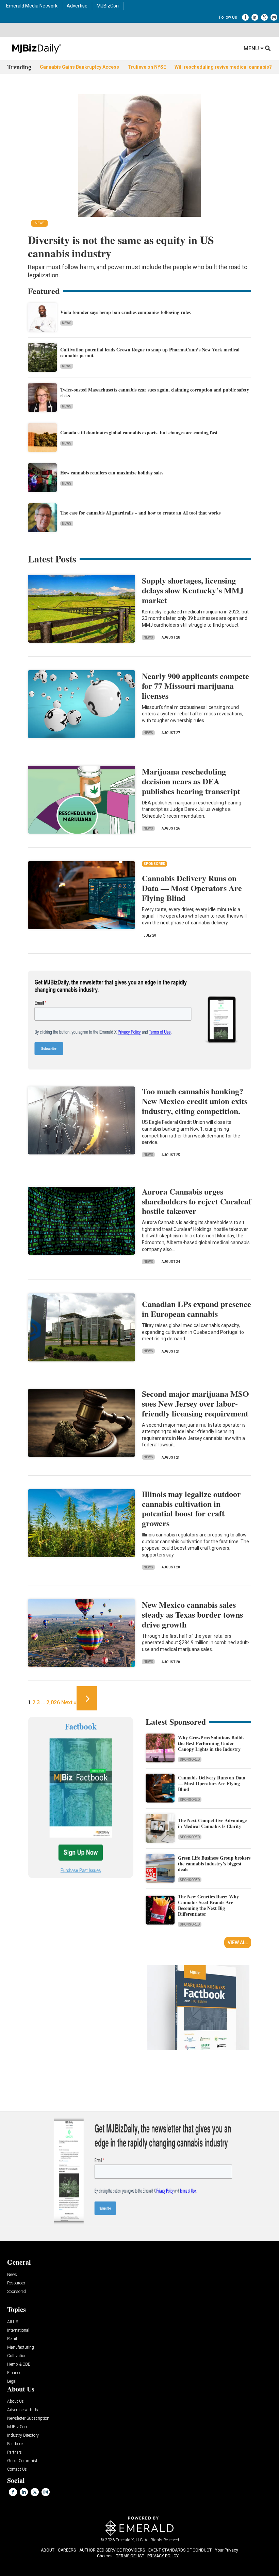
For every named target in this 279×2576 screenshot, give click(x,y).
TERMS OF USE (130, 2556)
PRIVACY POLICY (163, 2556)
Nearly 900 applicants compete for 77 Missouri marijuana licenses (195, 686)
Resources (16, 2283)
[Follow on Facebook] (245, 17)
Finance (14, 2373)
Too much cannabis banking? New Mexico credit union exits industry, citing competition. (195, 1101)
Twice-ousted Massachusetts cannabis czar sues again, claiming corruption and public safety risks (155, 393)
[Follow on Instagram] (274, 17)
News (67, 323)
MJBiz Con (17, 2427)
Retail (12, 2339)
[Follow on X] (264, 17)
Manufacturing (21, 2347)
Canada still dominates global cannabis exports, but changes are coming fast (139, 432)
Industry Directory (23, 2435)
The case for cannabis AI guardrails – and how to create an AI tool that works (140, 513)
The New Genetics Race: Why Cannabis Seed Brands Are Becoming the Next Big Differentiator (208, 1905)
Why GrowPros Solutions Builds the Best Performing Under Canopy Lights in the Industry (211, 1743)
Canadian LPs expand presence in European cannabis (196, 1309)
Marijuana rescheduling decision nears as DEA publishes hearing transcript (191, 781)
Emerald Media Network (32, 6)
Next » (69, 1702)
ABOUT (48, 2550)
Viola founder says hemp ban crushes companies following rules (125, 312)
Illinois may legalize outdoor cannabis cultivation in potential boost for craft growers (191, 1508)
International (18, 2330)
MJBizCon (108, 6)
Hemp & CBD (19, 2364)
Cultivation (17, 2356)
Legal (12, 2381)
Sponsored (190, 1760)
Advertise (77, 6)
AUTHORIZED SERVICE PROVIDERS (112, 2550)
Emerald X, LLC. (130, 2540)
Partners (14, 2452)
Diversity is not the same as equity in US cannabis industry (121, 246)
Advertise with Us (23, 2410)
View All (238, 1943)
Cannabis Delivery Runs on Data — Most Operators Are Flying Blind (192, 888)
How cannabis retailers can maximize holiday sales (112, 473)
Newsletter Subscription (28, 2418)
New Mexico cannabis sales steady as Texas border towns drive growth (192, 1614)
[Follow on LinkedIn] (255, 17)
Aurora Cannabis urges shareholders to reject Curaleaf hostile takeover (196, 1201)
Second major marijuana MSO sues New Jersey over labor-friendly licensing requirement (195, 1403)
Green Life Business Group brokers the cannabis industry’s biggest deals (214, 1864)
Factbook (15, 2444)
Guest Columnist (22, 2461)
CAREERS (67, 2550)
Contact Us (17, 2469)
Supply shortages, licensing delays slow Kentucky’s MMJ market (193, 590)
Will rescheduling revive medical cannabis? (223, 67)
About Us (15, 2401)
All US (13, 2322)
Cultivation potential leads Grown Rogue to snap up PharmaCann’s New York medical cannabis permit (150, 352)
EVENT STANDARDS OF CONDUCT (180, 2550)
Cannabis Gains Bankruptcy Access (79, 67)
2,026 (53, 1702)
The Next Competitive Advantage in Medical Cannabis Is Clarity (212, 1823)
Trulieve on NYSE (147, 67)
